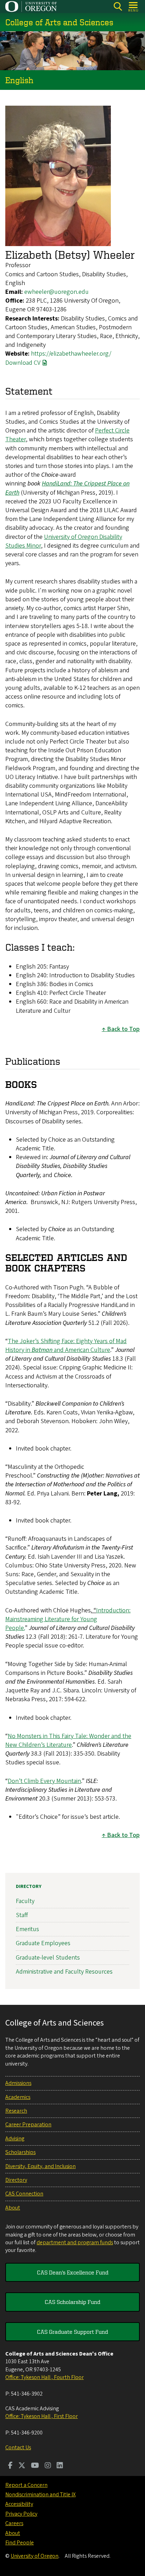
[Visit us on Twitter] (22, 2466)
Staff (22, 1915)
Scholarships (20, 2152)
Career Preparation (28, 2125)
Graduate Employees (43, 1943)
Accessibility (19, 2504)
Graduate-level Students (48, 1958)
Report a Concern (26, 2485)
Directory (29, 1887)
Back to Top (123, 1029)
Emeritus (27, 1929)
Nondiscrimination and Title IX (40, 2495)
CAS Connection (24, 2194)
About (13, 2208)
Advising (15, 2139)
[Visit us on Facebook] (10, 2466)
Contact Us (18, 2448)
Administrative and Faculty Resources (64, 1972)
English (19, 80)
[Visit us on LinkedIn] (60, 2466)
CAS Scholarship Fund (72, 2302)
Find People (20, 2543)
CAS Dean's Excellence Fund (73, 2272)
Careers (14, 2523)
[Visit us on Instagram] (48, 2466)
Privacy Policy (21, 2514)
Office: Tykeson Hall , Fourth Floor (45, 2377)
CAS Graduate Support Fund (72, 2332)
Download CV (23, 363)
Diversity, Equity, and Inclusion (40, 2166)
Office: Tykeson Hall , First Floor (42, 2416)
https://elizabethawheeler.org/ (71, 354)
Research (16, 2111)
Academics (18, 2097)
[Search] (118, 6)
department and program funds (75, 2243)
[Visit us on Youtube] (35, 2466)
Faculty (25, 1901)
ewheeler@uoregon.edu (56, 292)
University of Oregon (34, 2556)
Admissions (18, 2083)
